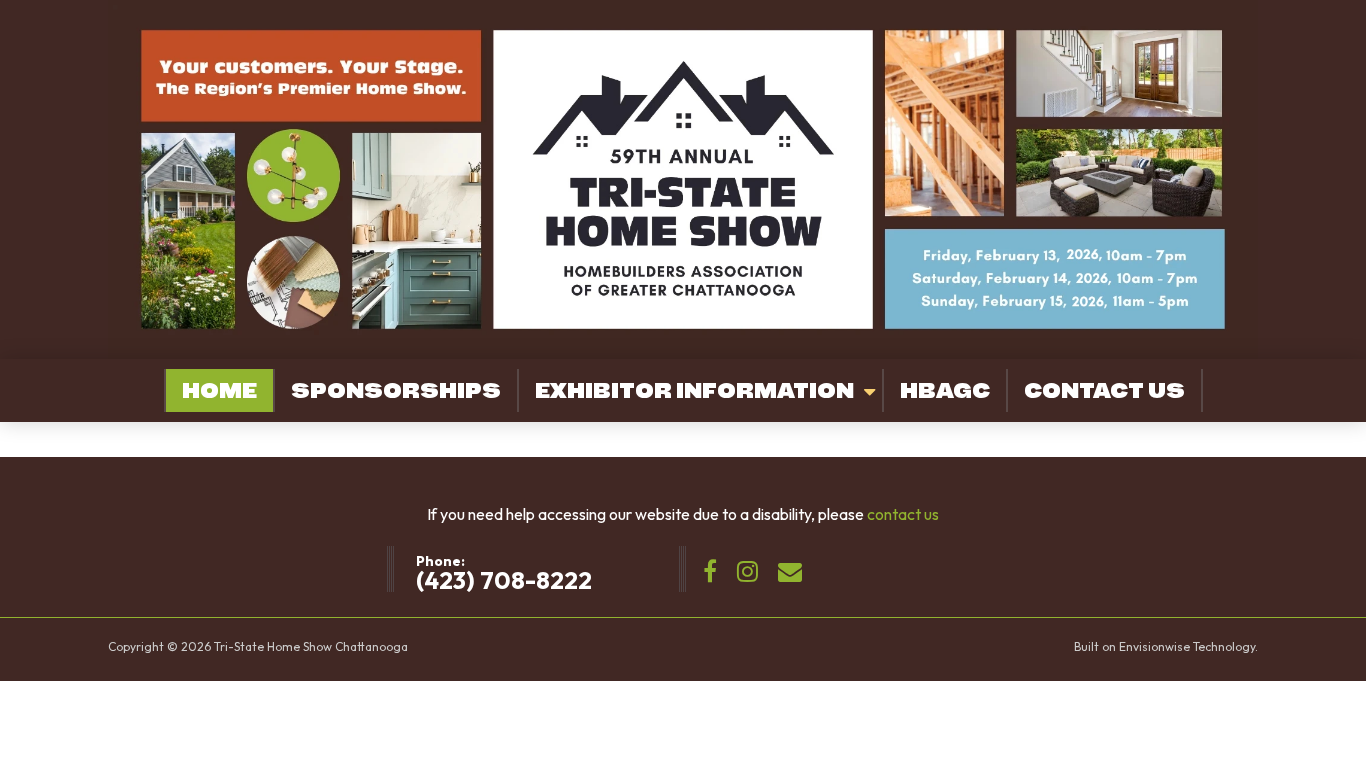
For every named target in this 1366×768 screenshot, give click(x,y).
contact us (903, 514)
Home (219, 390)
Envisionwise (1154, 646)
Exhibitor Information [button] (694, 390)
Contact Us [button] (1104, 390)
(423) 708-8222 (504, 580)
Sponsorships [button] (396, 390)
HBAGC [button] (945, 390)
